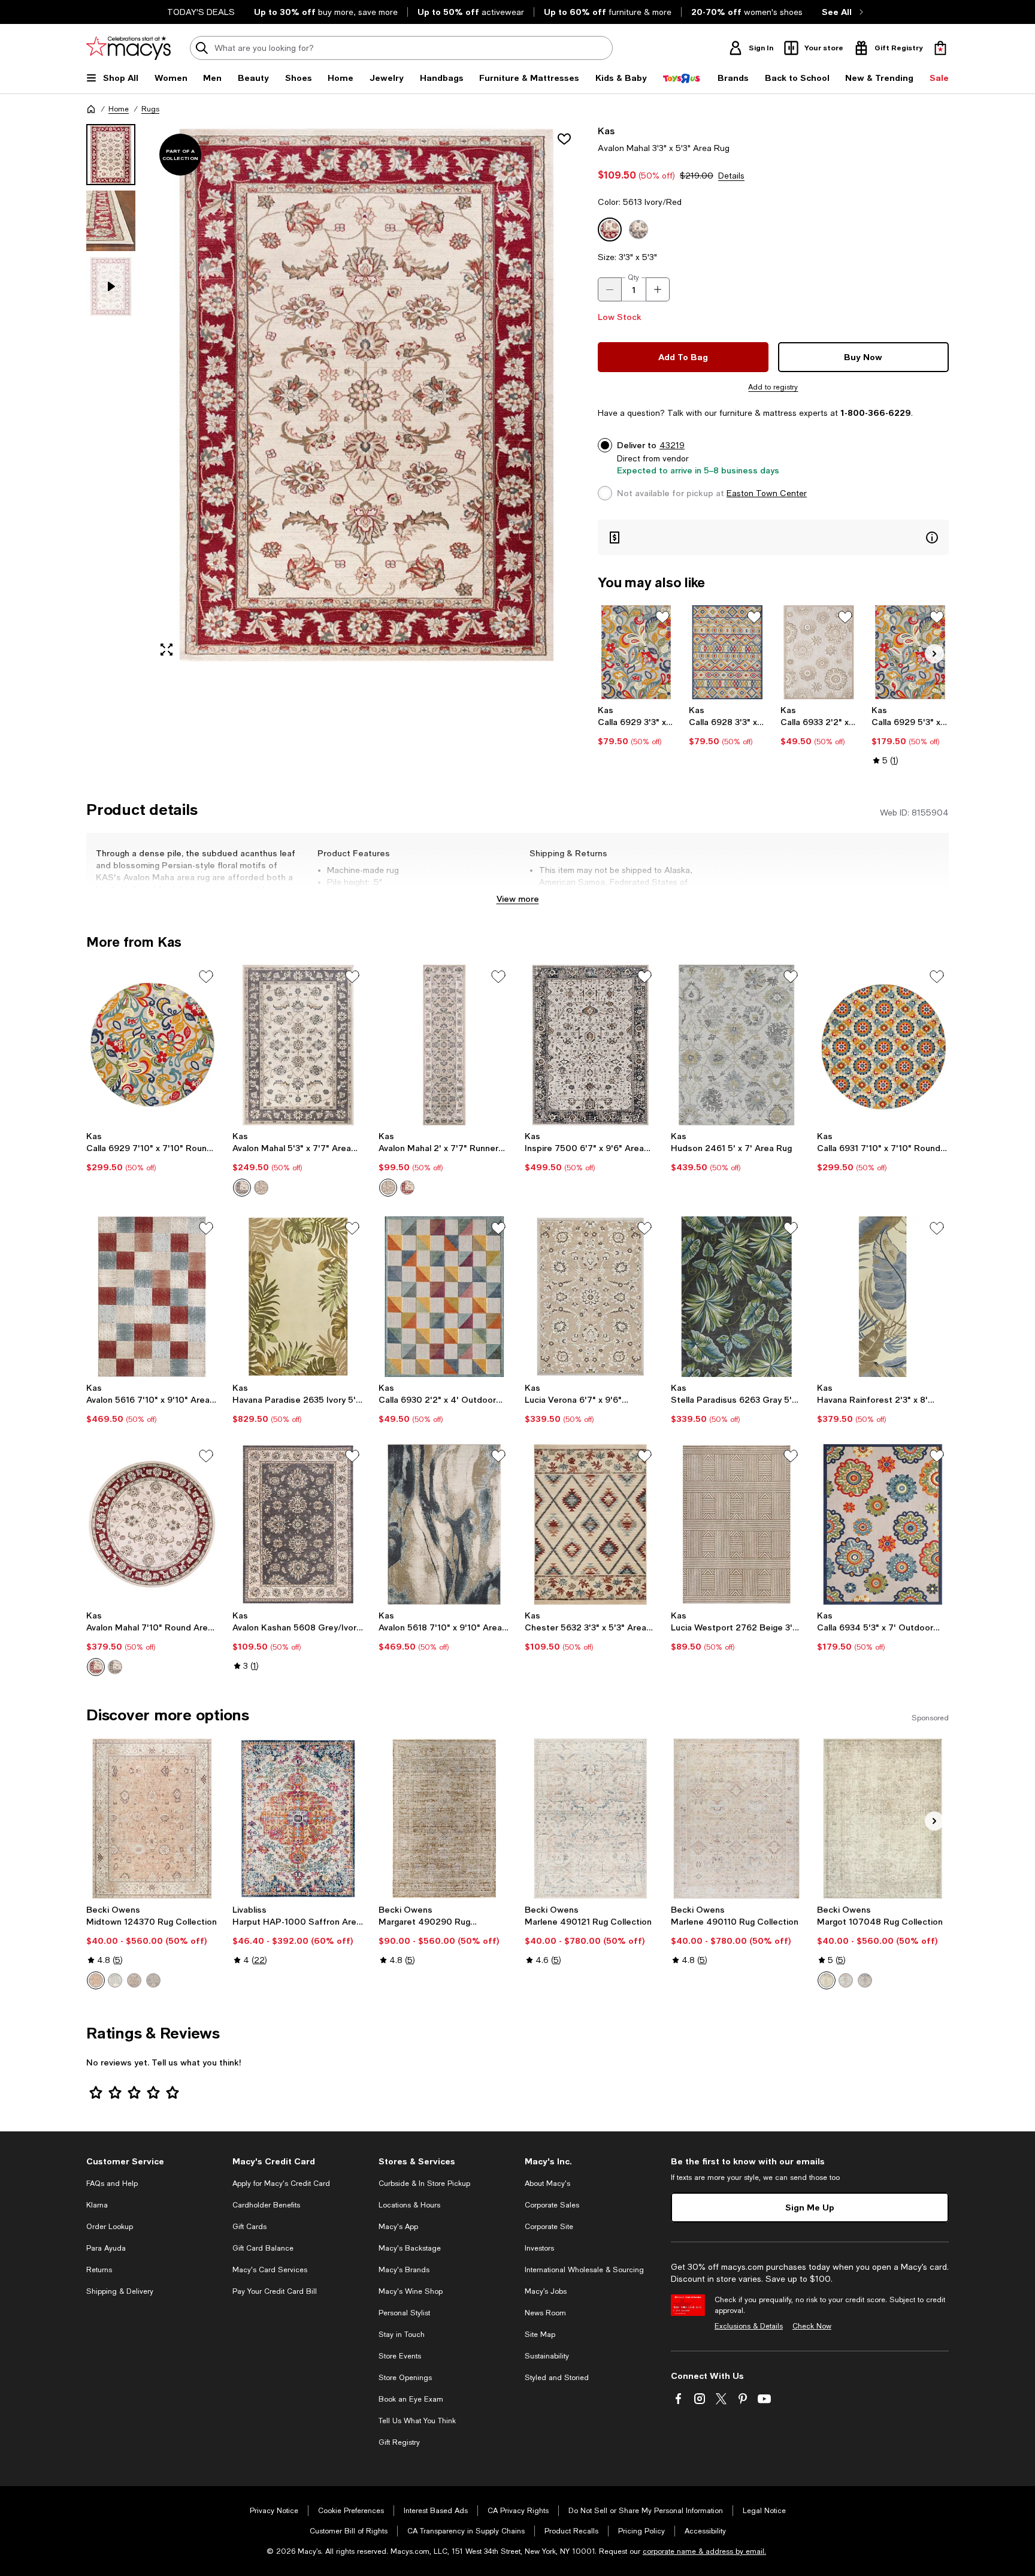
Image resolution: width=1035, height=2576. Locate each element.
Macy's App (398, 2227)
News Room (545, 2313)
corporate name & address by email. (704, 2551)
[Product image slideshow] (367, 395)
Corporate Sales (552, 2205)
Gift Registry (399, 2442)
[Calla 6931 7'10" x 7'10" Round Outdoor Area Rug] (883, 1045)
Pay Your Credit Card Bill (275, 2291)
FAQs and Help (112, 2184)
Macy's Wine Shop (411, 2291)
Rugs (150, 109)
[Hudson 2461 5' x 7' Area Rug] (737, 1045)
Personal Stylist (404, 2313)
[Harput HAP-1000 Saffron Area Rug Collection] (298, 1819)
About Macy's (547, 2184)
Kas (606, 130)
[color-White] (865, 1980)
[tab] (111, 155)
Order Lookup (110, 2227)
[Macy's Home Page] (128, 48)
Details (731, 176)
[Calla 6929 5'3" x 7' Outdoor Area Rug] (910, 652)
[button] (335, 395)
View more (518, 899)
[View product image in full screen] (167, 650)
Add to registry (773, 387)
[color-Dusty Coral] (846, 1980)
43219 (672, 445)
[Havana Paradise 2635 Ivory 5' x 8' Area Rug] (298, 1297)
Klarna (97, 2205)
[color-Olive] (827, 1980)
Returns (99, 2270)
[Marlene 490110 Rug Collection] (737, 1819)
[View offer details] (773, 537)
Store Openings (405, 2378)
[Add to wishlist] (564, 139)
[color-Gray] (115, 1980)
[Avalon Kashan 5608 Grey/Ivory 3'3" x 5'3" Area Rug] (298, 1524)
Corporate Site (549, 2227)
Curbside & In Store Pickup (424, 2184)
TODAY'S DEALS (201, 12)
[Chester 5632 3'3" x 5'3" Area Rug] (591, 1524)
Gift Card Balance (263, 2248)
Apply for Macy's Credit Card (281, 2184)
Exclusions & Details (749, 2326)
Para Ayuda (106, 2248)
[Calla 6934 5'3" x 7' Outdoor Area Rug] (883, 1524)
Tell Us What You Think (417, 2421)
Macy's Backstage (410, 2248)
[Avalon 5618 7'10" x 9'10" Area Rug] (444, 1524)
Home (119, 109)
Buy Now (863, 357)
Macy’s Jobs (546, 2291)
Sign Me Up (810, 2207)
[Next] (934, 654)
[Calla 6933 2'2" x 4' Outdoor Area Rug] (819, 652)
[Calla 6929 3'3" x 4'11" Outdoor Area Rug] (636, 652)
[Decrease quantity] (610, 289)
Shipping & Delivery (120, 2291)
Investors (539, 2248)
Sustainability (547, 2356)
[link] (636, 726)
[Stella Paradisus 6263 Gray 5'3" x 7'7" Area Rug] (737, 1297)
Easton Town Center (767, 493)
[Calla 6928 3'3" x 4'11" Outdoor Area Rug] (727, 652)
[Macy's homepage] (91, 109)
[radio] (242, 1188)
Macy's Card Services (270, 2270)
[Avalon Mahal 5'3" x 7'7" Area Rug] (298, 1045)
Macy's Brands (404, 2270)
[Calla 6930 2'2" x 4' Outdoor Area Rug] (444, 1297)
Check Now (812, 2326)
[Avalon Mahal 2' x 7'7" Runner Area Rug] (444, 1045)
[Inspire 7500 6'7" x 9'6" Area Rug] (591, 1045)
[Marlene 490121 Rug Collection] (591, 1819)
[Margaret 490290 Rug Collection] (444, 1819)
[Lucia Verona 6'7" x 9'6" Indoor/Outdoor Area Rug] (591, 1297)
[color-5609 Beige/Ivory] (261, 1188)
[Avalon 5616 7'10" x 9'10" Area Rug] (152, 1297)
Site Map (540, 2335)
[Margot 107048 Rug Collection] (883, 1819)
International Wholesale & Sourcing (584, 2270)
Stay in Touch (402, 2335)
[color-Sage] (153, 1980)
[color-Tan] (96, 1980)
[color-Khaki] (134, 1980)
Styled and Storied (557, 2378)
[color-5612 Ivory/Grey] (242, 1188)
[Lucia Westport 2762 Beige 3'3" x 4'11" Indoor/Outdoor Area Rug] (737, 1524)
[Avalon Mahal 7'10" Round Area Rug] (152, 1524)
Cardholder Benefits (266, 2205)
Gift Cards (249, 2227)
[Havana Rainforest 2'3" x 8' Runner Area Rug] (883, 1297)
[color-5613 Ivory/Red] (407, 1188)
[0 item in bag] (940, 48)
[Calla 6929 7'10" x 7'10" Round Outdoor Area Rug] (152, 1045)
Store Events (400, 2356)
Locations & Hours (409, 2205)
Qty (633, 277)
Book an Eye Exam (411, 2399)
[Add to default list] (662, 617)
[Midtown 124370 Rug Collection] (152, 1819)
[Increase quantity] (658, 289)
